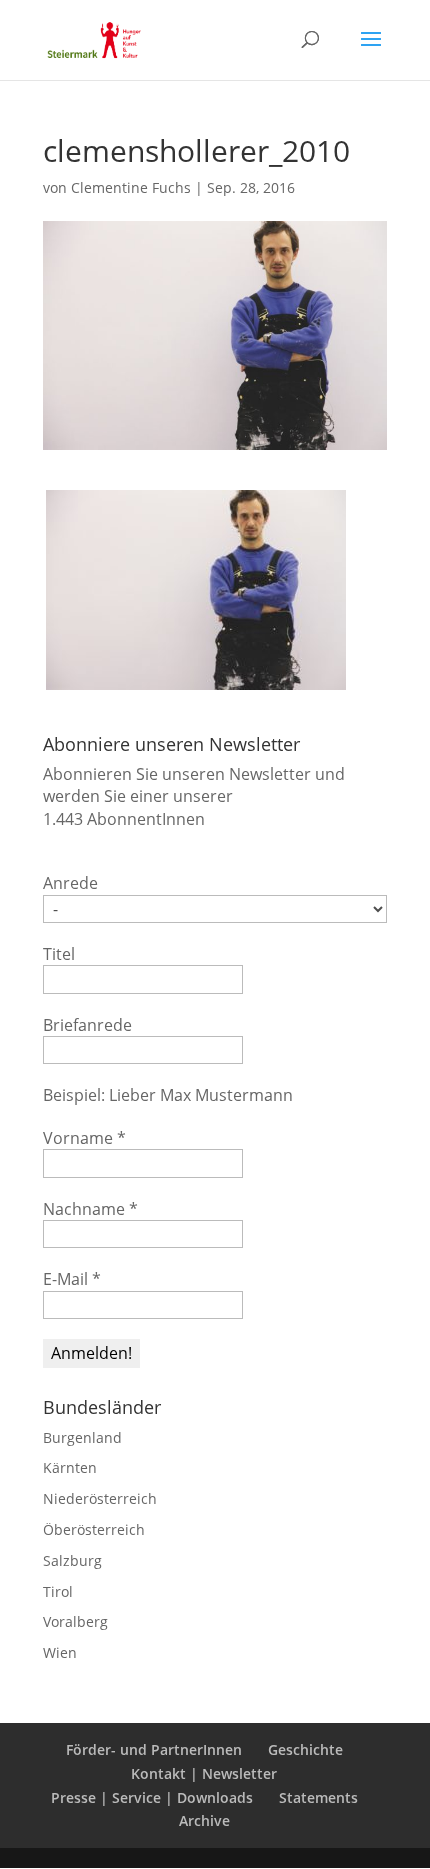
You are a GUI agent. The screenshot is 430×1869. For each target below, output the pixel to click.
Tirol (58, 1591)
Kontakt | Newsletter (204, 1773)
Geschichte (305, 1749)
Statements (318, 1797)
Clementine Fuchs (131, 187)
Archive (204, 1820)
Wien (60, 1652)
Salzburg (72, 1560)
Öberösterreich (94, 1529)
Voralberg (75, 1621)
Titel (59, 954)
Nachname (90, 1209)
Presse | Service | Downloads (152, 1797)
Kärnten (70, 1467)
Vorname (84, 1138)
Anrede (70, 883)
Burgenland (82, 1437)
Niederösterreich (100, 1498)
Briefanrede (87, 1025)
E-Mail (72, 1279)
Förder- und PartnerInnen (154, 1749)
